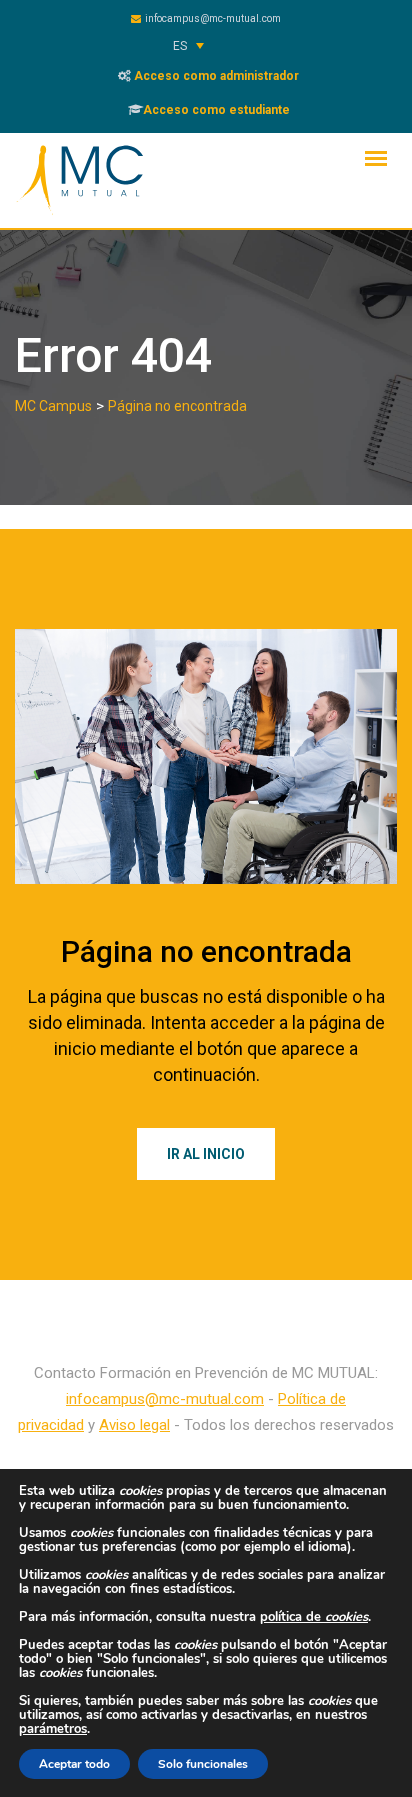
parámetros (53, 1729)
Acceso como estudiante (216, 110)
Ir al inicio (206, 1154)
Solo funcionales (203, 1764)
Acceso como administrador (215, 76)
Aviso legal (134, 1425)
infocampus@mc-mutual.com (213, 18)
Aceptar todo (74, 1764)
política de (314, 1617)
